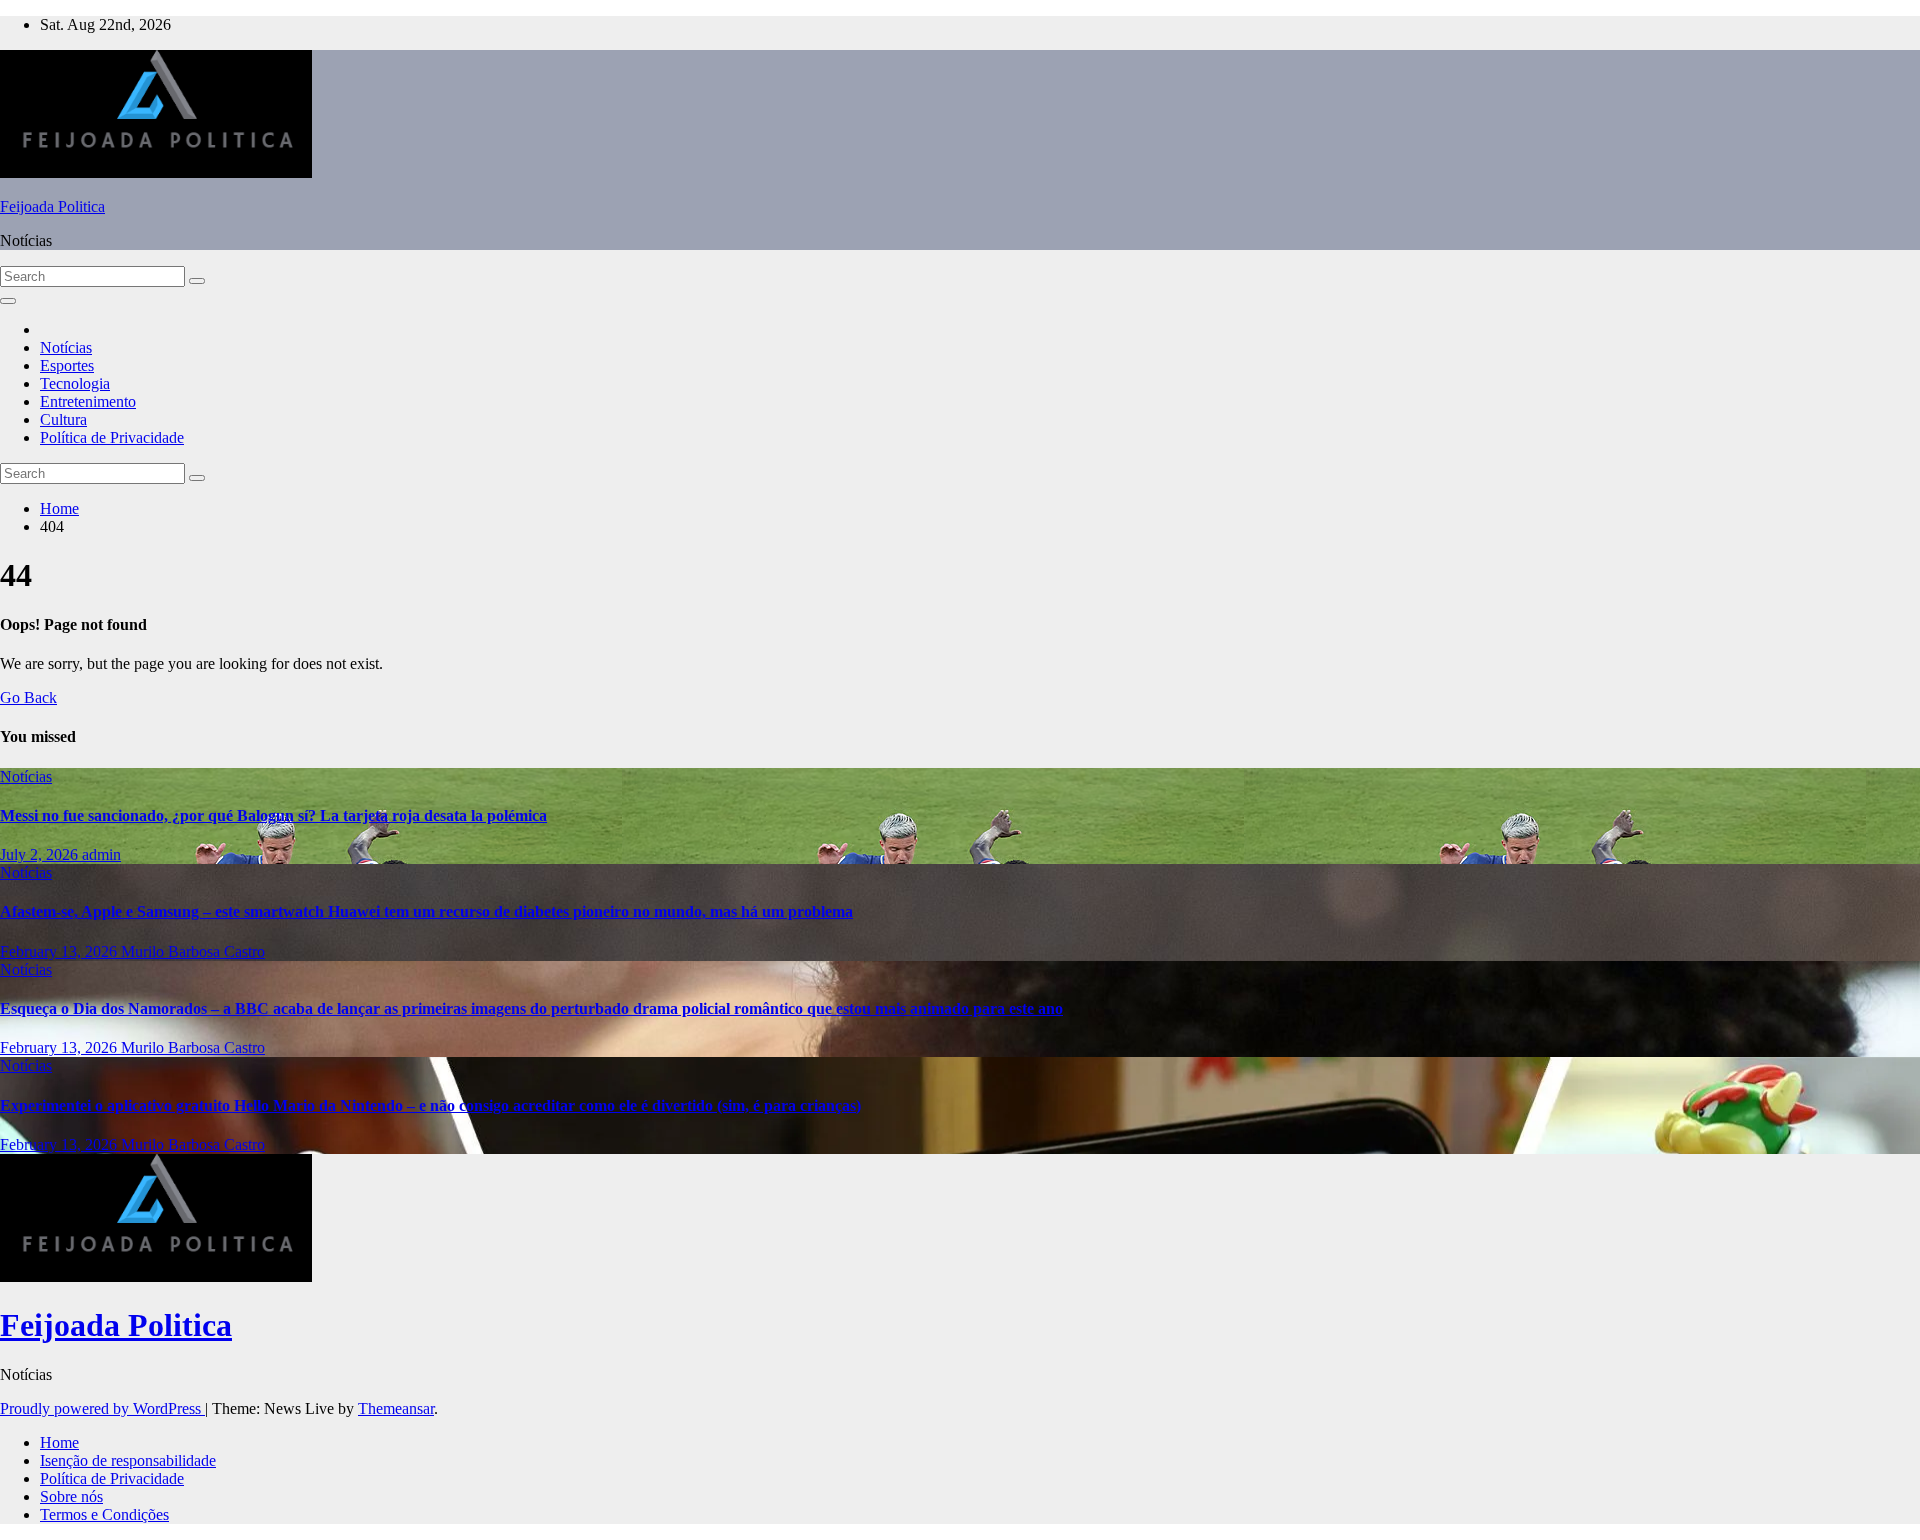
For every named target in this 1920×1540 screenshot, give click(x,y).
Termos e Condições (104, 1514)
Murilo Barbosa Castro (193, 951)
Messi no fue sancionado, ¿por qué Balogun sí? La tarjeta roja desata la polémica (273, 815)
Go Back (28, 697)
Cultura (63, 419)
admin (101, 854)
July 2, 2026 (41, 854)
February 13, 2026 (60, 951)
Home (59, 508)
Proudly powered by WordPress (102, 1408)
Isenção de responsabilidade (128, 1460)
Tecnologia (75, 383)
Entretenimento (88, 401)
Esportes (67, 365)
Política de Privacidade (112, 437)
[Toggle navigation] (8, 301)
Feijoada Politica (52, 206)
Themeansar (396, 1408)
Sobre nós (71, 1496)
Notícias (66, 347)
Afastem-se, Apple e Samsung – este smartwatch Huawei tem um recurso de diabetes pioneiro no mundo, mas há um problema (426, 911)
